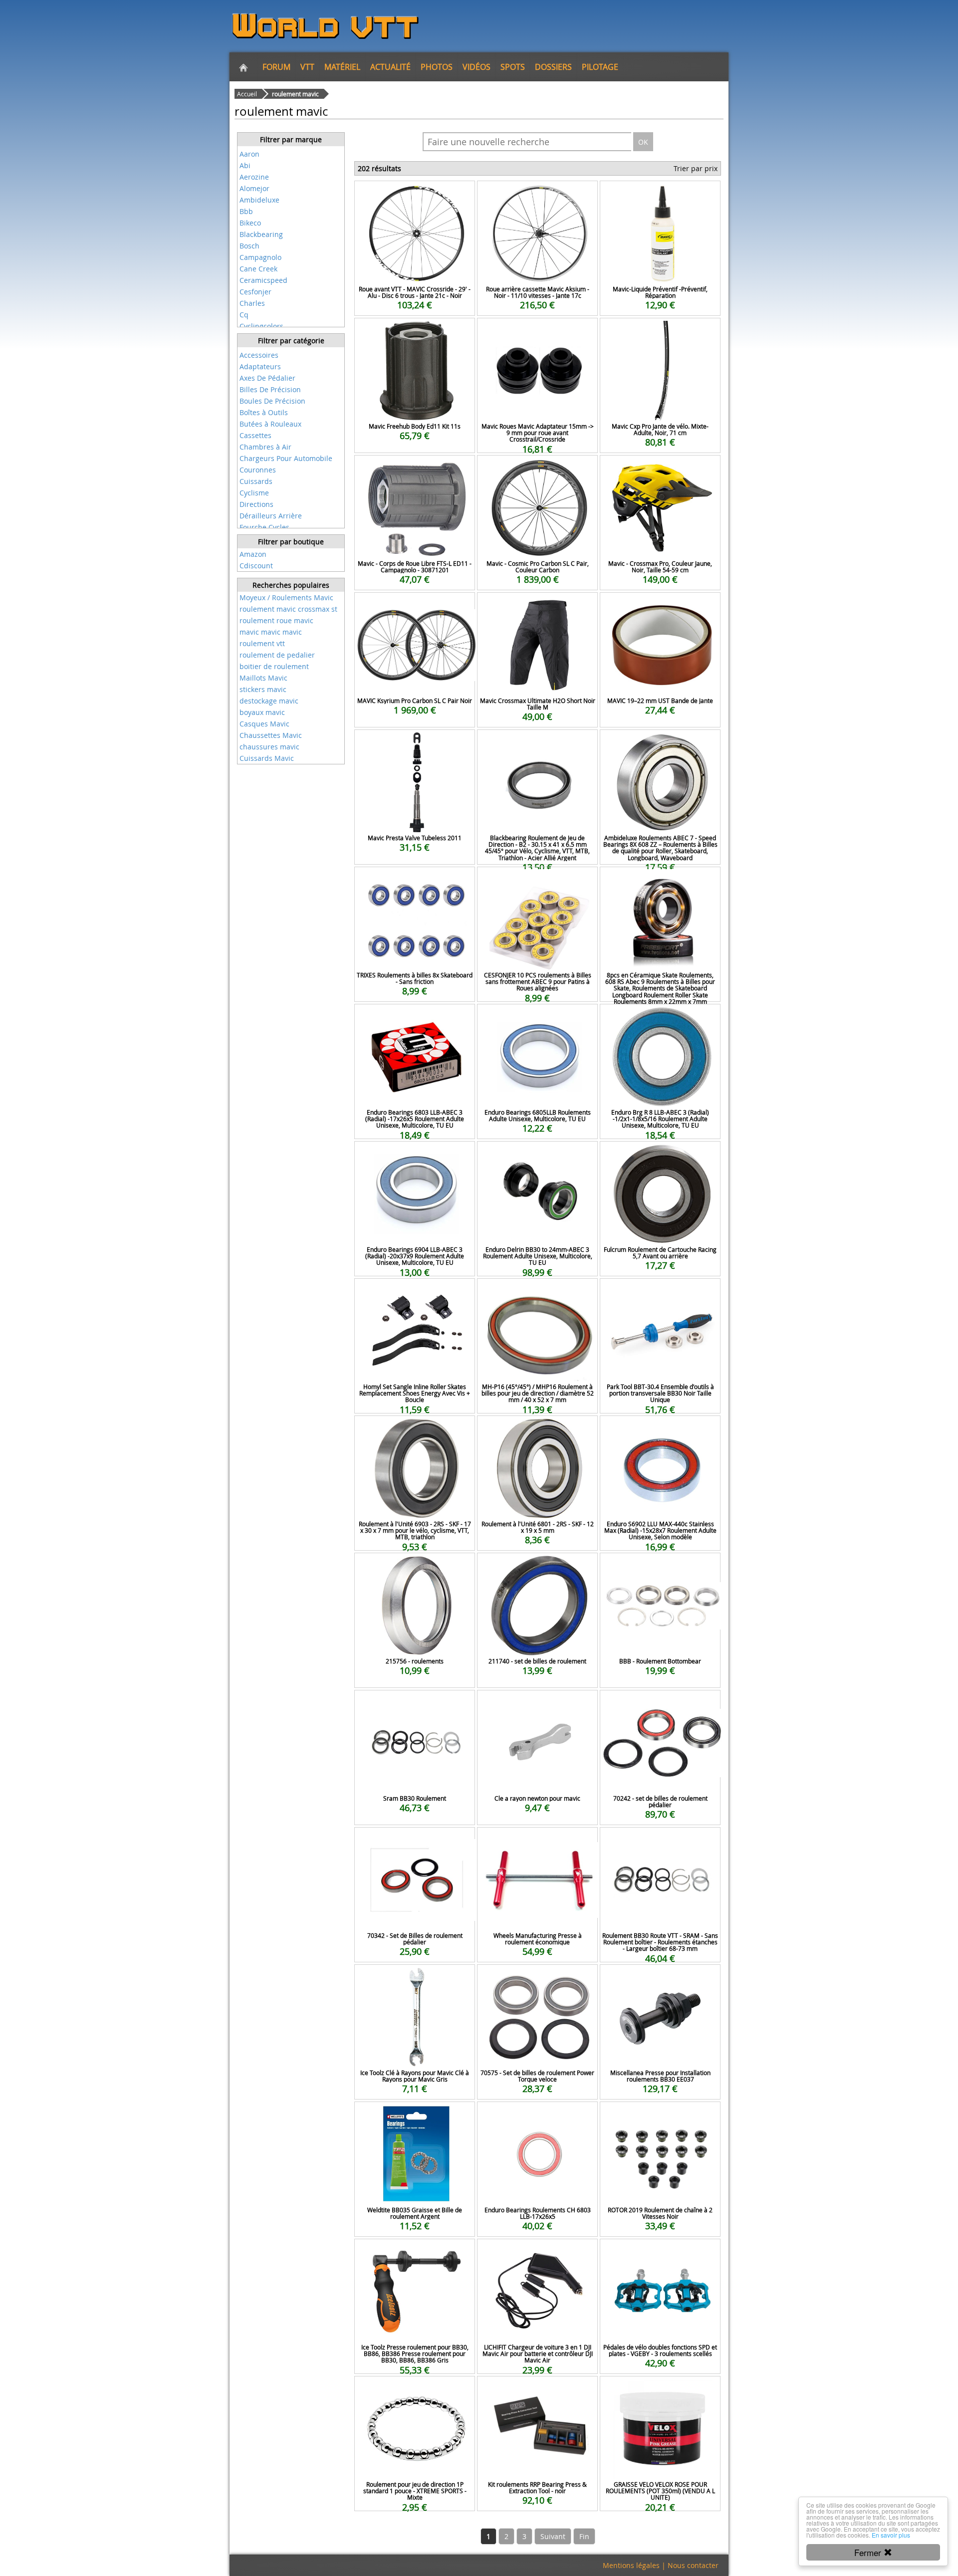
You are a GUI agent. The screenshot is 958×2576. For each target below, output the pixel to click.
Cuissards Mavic (267, 758)
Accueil (247, 94)
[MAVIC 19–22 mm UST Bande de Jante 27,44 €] (660, 606)
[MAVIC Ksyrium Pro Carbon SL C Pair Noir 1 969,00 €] (415, 606)
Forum (276, 67)
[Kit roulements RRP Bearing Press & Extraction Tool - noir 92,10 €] (537, 2390)
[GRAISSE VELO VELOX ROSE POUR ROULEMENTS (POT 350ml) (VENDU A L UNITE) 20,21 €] (660, 2390)
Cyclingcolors (261, 326)
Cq (244, 315)
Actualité (390, 67)
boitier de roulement (274, 666)
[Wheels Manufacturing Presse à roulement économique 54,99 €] (537, 1841)
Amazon (253, 554)
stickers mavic (263, 689)
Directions (256, 504)
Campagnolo (260, 257)
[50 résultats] (291, 348)
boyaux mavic (262, 712)
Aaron (249, 154)
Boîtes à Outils (264, 412)
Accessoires (259, 355)
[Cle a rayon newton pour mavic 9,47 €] (537, 1704)
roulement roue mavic (276, 620)
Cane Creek (258, 269)
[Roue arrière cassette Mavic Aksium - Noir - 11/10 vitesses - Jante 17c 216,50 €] (537, 194)
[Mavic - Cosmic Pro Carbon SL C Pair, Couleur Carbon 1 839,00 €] (537, 469)
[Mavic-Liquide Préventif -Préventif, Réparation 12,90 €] (660, 194)
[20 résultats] (291, 147)
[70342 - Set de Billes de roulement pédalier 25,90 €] (415, 1841)
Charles (252, 303)
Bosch (249, 246)
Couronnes (258, 470)
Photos (437, 67)
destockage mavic (269, 701)
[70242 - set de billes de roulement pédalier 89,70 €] (660, 1704)
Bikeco (250, 223)
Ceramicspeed (263, 280)
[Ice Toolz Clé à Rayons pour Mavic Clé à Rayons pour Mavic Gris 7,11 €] (415, 1978)
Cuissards (256, 481)
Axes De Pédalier (267, 378)
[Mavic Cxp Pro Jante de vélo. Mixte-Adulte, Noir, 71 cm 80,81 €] (660, 332)
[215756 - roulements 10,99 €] (415, 1566)
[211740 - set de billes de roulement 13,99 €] (537, 1566)
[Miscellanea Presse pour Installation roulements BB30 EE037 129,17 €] (660, 1978)
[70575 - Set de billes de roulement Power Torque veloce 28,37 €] (537, 1978)
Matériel (342, 67)
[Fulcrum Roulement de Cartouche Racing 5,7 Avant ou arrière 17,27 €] (660, 1155)
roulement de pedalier (277, 655)
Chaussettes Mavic (271, 735)
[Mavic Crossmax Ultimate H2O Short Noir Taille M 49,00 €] (537, 606)
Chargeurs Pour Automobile (286, 458)
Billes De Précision (270, 389)
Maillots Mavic (263, 678)
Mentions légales (631, 2565)
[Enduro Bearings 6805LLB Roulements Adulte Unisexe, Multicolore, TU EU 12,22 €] (537, 1018)
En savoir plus (891, 2535)
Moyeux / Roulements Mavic (286, 597)
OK (643, 142)
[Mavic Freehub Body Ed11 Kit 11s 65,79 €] (415, 332)
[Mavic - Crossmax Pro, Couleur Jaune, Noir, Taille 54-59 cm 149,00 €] (660, 469)
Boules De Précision (272, 401)
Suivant (553, 2536)
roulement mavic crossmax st (288, 609)
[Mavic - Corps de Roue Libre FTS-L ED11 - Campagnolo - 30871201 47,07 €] (415, 469)
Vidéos (477, 67)
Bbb (246, 211)
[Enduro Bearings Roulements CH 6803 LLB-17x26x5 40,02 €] (537, 2115)
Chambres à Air (265, 447)
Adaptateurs (260, 366)
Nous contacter (693, 2565)
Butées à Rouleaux (270, 424)
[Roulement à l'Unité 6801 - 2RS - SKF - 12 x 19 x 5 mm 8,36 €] (537, 1429)
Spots (513, 67)
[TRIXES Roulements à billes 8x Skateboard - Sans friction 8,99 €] (415, 880)
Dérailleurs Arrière (271, 516)
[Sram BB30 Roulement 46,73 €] (415, 1704)
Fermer (869, 2552)
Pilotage (600, 67)
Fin (584, 2536)
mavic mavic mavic (271, 632)
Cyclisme (254, 493)
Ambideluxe (259, 200)
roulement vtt (262, 643)
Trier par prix (696, 168)
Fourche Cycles (264, 527)
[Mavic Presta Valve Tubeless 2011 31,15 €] (415, 743)
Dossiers (553, 67)
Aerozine (254, 177)
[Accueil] (243, 67)
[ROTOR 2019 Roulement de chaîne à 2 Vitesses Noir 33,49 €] (660, 2115)
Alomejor (254, 188)
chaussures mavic (269, 747)
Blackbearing (261, 234)
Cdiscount (256, 566)
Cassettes (255, 435)
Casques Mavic (264, 724)
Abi (245, 165)
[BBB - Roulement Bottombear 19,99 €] (660, 1566)
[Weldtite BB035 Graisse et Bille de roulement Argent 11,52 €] (415, 2115)
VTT (307, 67)
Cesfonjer (255, 292)
